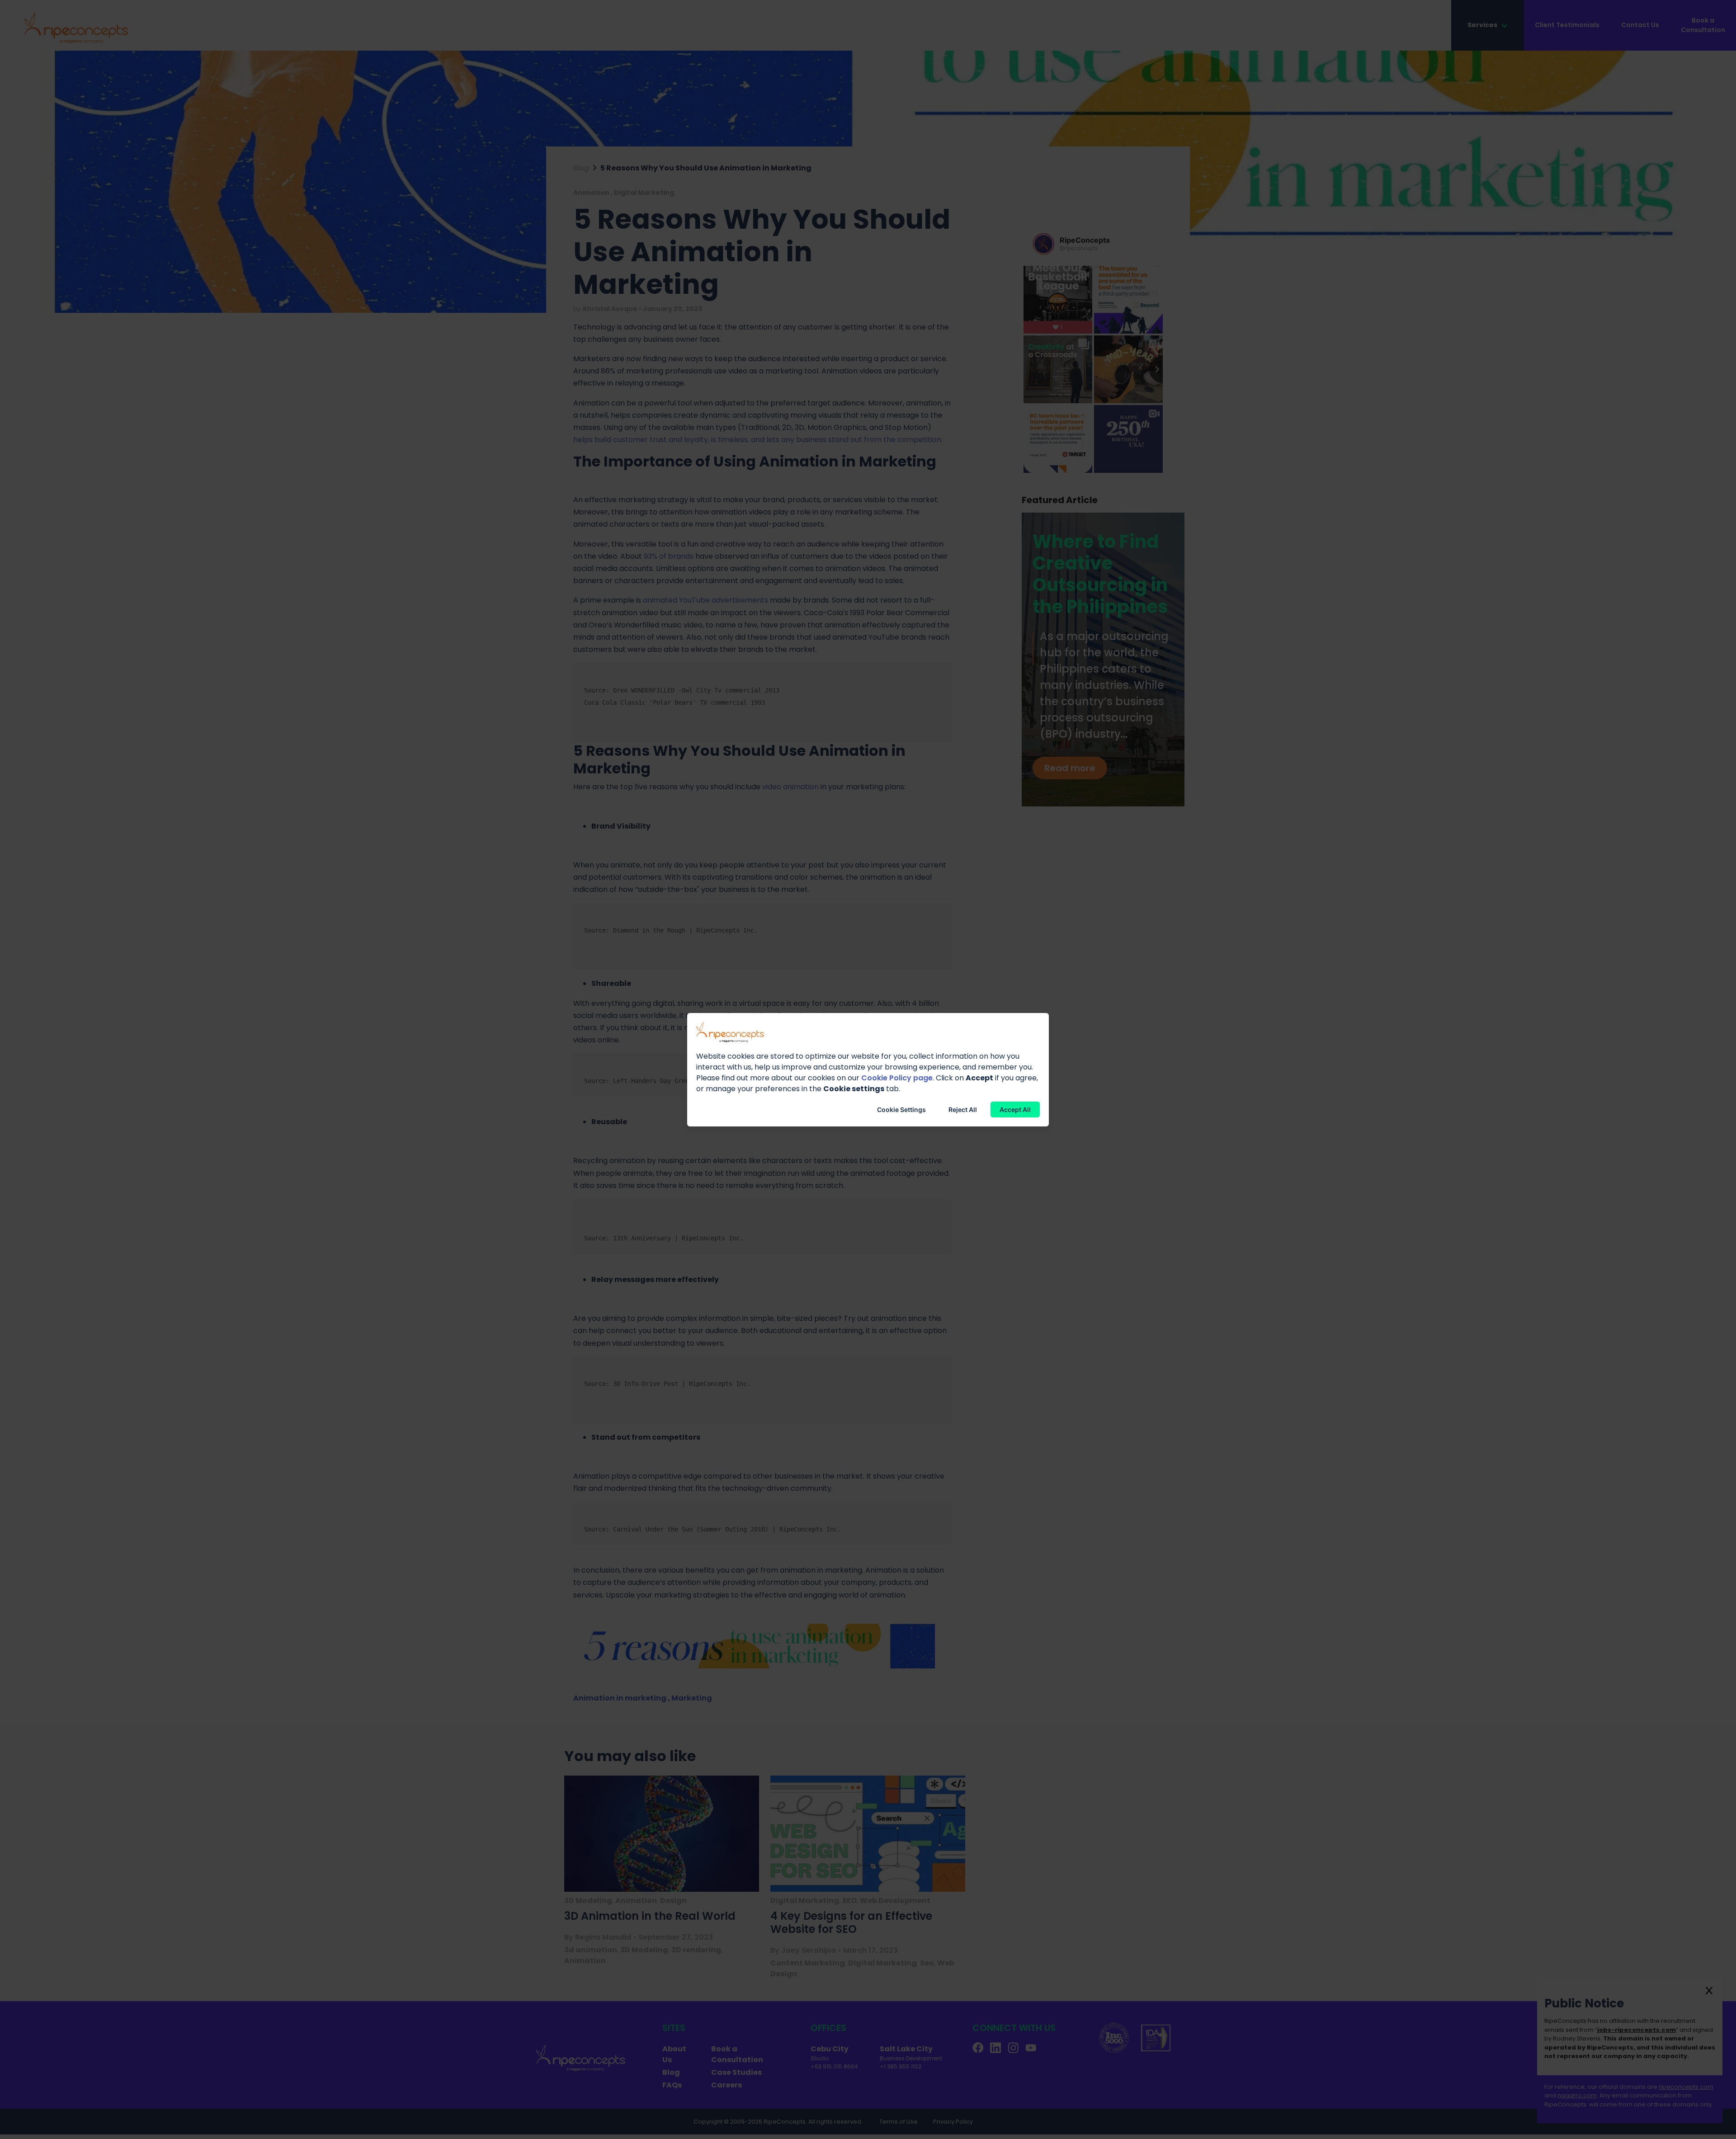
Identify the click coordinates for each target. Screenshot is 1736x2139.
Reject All (963, 1110)
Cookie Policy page (897, 1078)
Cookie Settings (901, 1110)
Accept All (1015, 1110)
